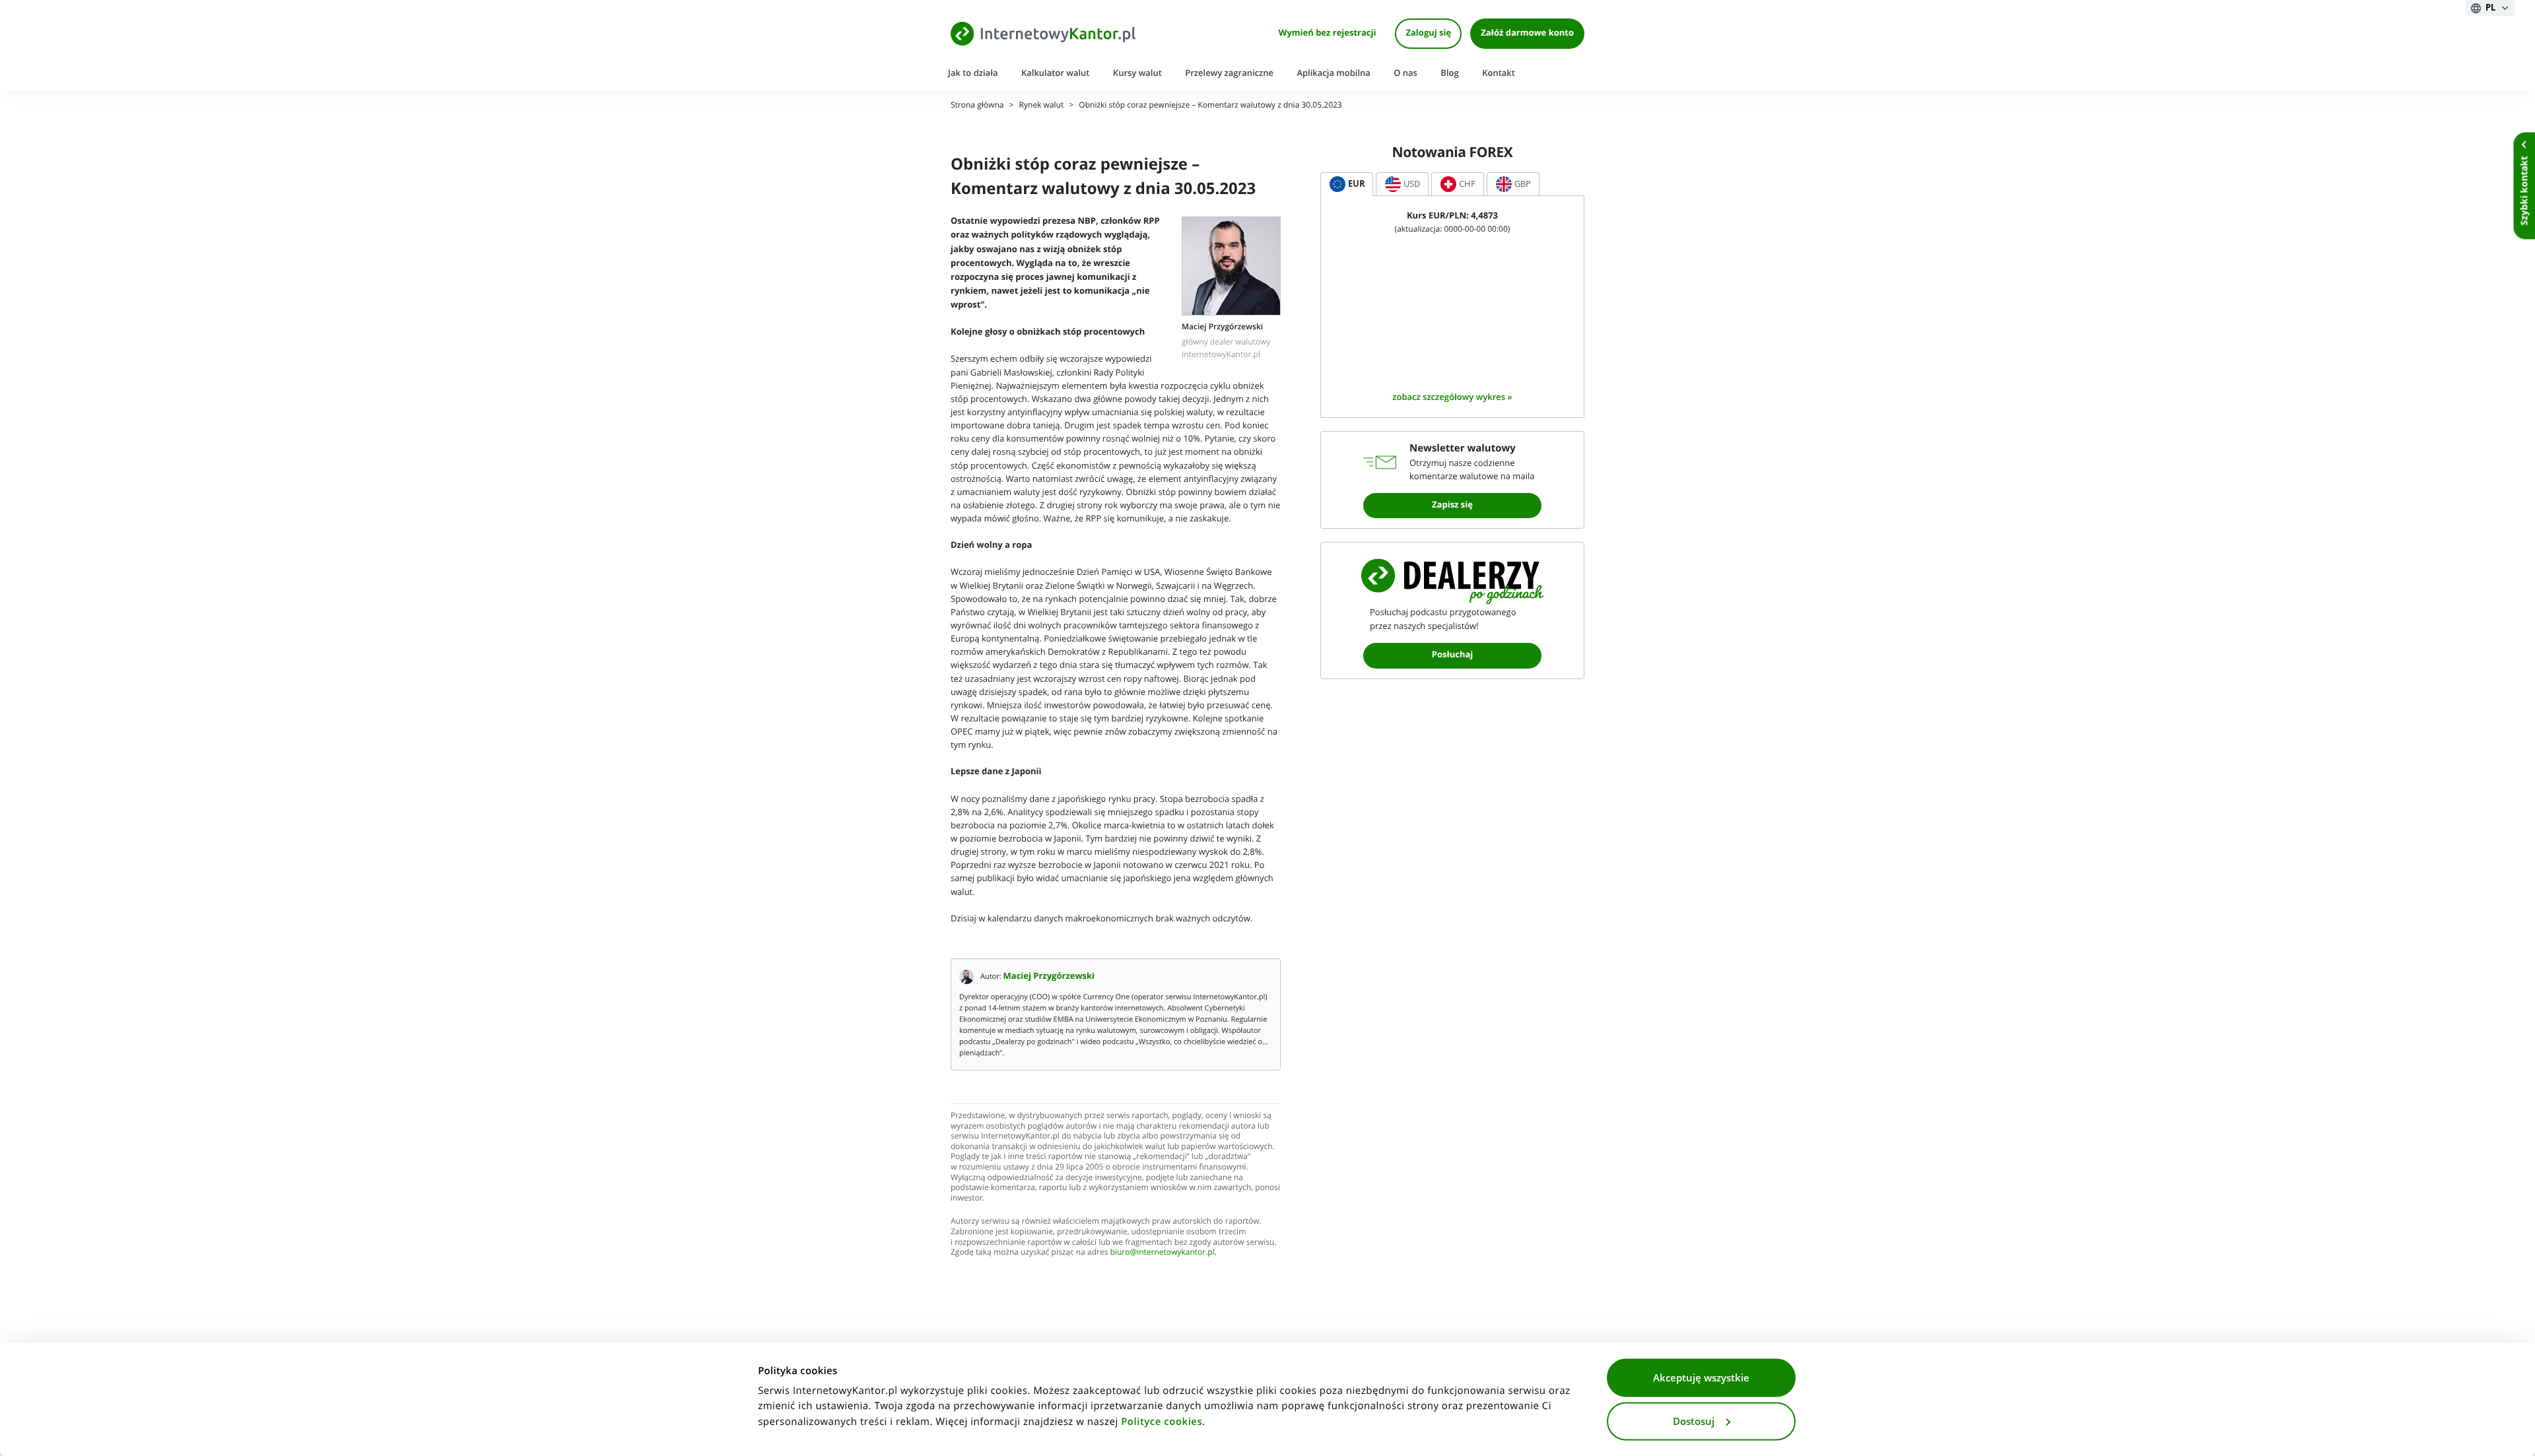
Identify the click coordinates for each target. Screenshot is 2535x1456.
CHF (1467, 184)
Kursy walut (1137, 73)
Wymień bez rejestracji (1328, 33)
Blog (1449, 73)
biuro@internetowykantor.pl (1163, 1252)
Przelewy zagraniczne (1229, 73)
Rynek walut (1042, 105)
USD (1412, 184)
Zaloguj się (1428, 33)
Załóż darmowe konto (1527, 33)
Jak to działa (973, 73)
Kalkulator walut (1056, 73)
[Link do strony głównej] (1043, 33)
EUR (1357, 184)
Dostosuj (1694, 1421)
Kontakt (1499, 73)
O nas (1405, 73)
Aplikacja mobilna (1333, 73)
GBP (1523, 184)
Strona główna (977, 105)
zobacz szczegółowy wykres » (1452, 397)
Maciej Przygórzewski (1049, 976)
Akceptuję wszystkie (1701, 1378)
